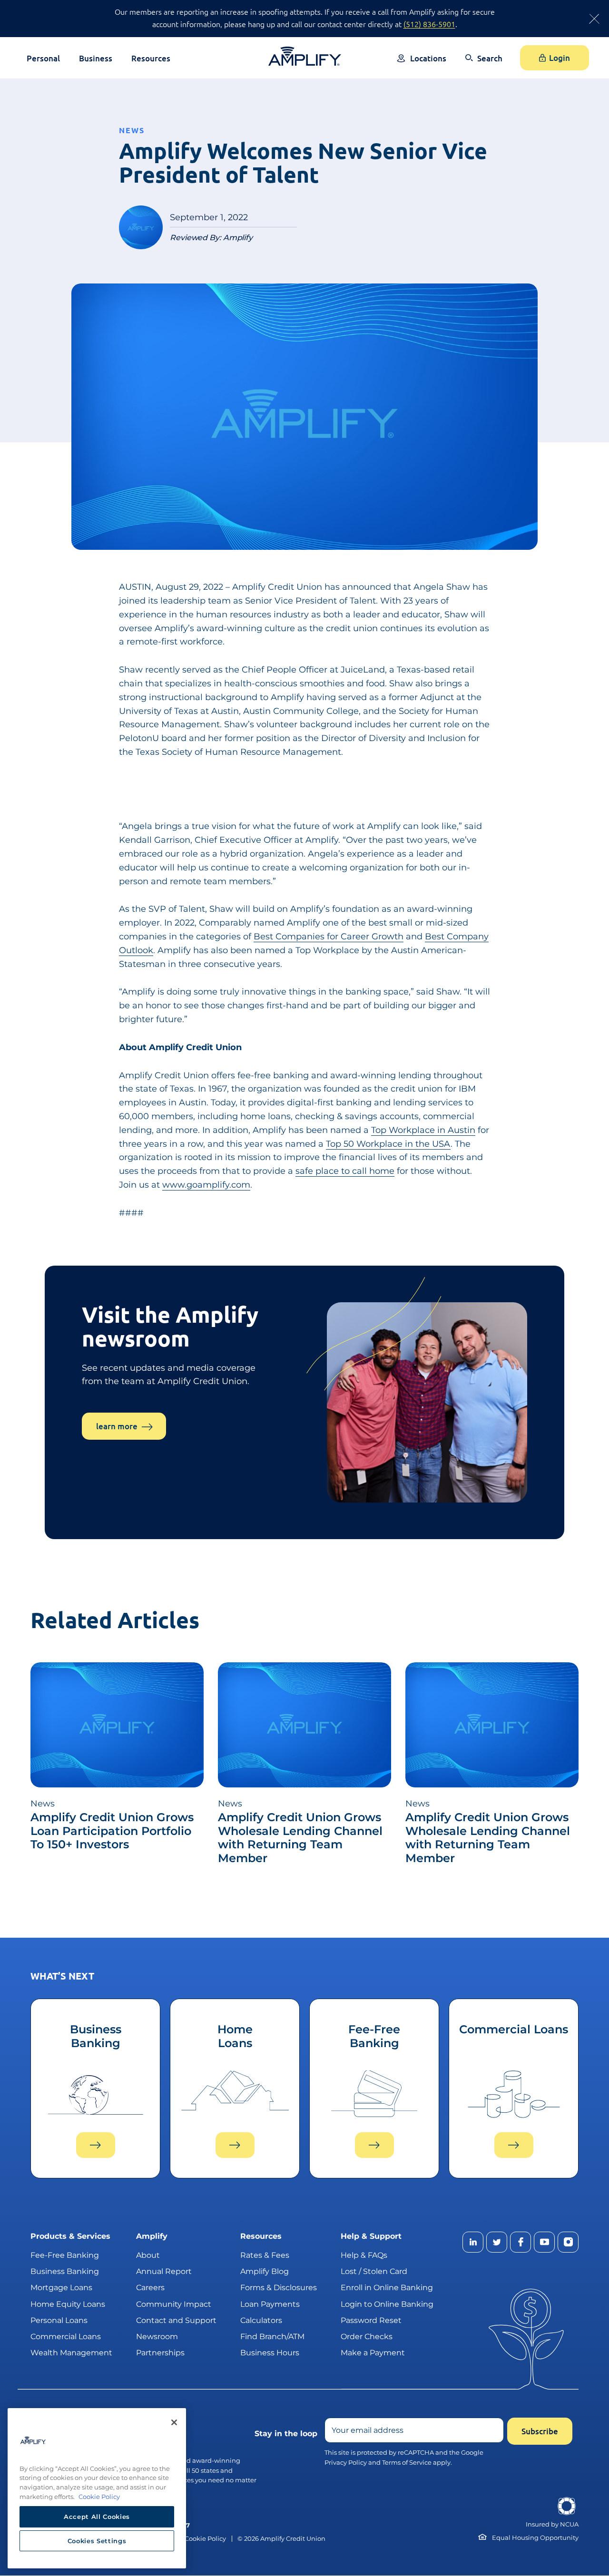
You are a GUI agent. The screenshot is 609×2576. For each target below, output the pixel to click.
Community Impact (174, 2304)
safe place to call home (345, 1171)
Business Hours (270, 2353)
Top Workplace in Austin (423, 1130)
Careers (150, 2288)
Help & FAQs (364, 2255)
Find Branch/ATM (272, 2337)
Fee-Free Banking (65, 2255)
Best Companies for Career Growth (329, 937)
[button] (484, 65)
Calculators (261, 2320)
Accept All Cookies (97, 2517)
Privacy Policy (346, 2462)
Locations (428, 58)
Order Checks (367, 2337)
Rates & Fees (265, 2255)
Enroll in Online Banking (387, 2288)
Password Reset (371, 2320)
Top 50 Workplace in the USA (388, 1144)
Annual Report (164, 2272)
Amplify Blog (265, 2272)
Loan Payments (270, 2304)
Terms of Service (407, 2462)
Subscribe (540, 2432)
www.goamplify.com (206, 1185)
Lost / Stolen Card (374, 2272)
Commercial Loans (66, 2337)
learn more (117, 1426)
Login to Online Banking (387, 2304)
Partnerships (160, 2353)
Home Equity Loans (68, 2304)
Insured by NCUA (552, 2524)
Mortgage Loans (61, 2288)
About (148, 2255)
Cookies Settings (97, 2541)
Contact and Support (176, 2320)
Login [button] (560, 58)
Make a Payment (373, 2353)
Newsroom (157, 2337)
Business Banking (65, 2272)
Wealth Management (71, 2353)
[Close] (174, 2422)
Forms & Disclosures (279, 2288)
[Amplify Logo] (305, 56)
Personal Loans (59, 2320)
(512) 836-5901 (429, 24)
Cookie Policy (205, 2539)
